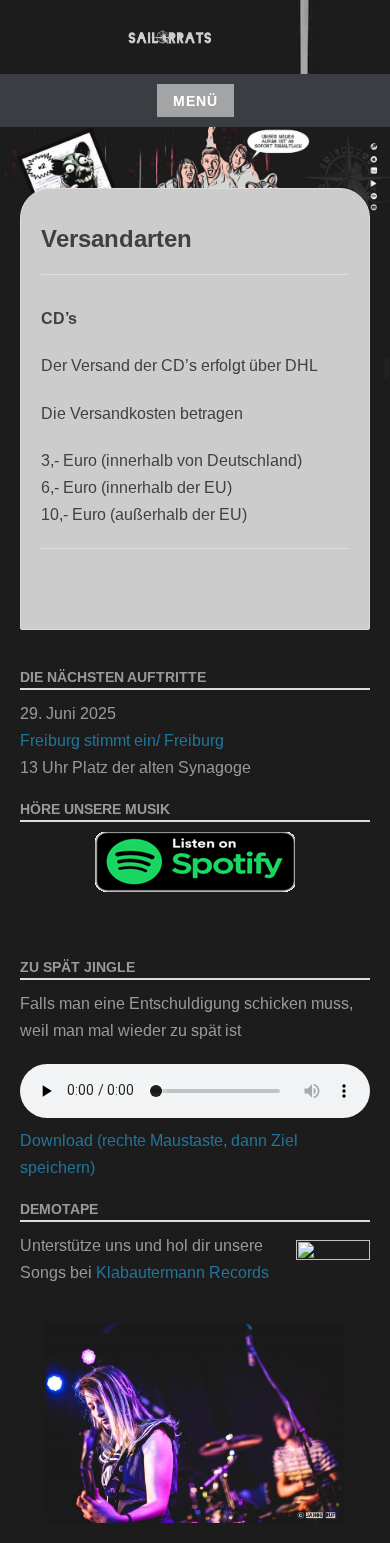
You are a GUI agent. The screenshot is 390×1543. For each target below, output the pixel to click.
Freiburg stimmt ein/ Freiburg (122, 740)
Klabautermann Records (182, 1272)
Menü (195, 101)
